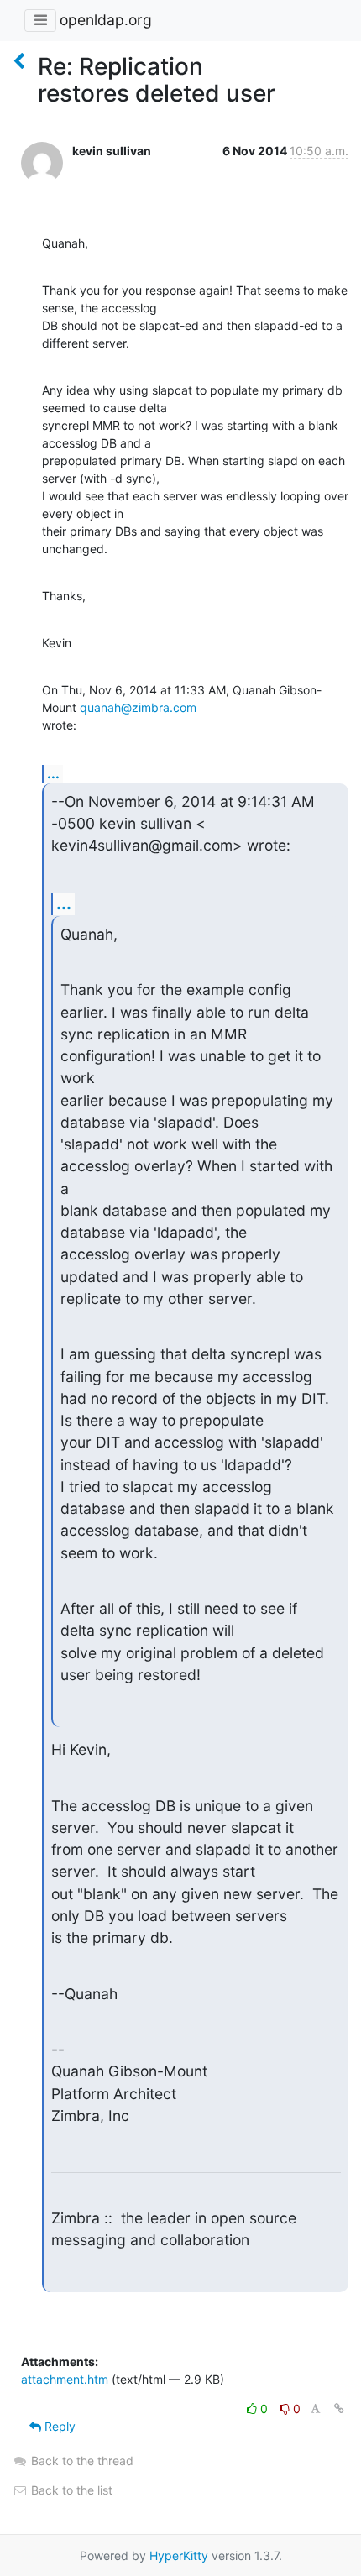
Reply (58, 2426)
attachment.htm (65, 2379)
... (53, 773)
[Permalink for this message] (339, 2408)
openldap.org (106, 20)
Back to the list (70, 2490)
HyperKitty (179, 2555)
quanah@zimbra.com (138, 707)
